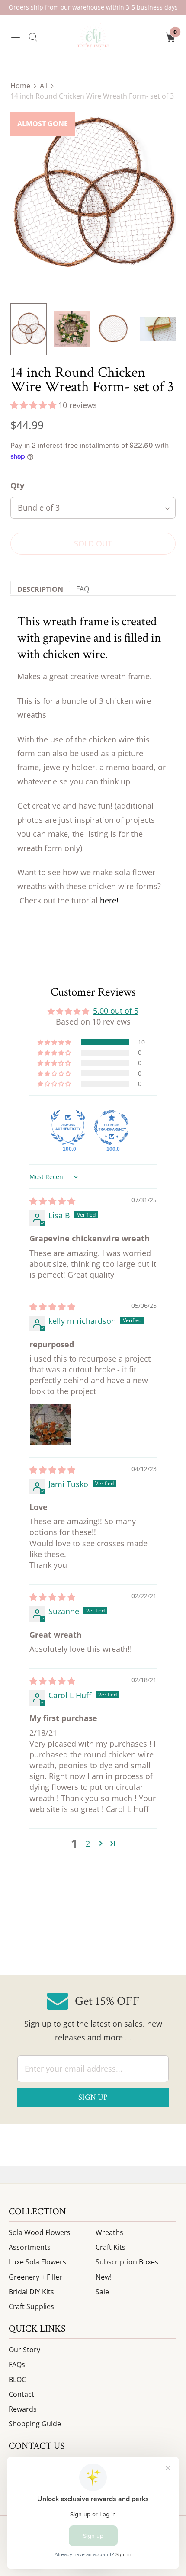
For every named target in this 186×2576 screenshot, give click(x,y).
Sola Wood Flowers (40, 2232)
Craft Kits (111, 2247)
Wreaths (109, 2232)
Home (20, 86)
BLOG (18, 2380)
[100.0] (68, 1127)
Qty (17, 485)
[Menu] (16, 37)
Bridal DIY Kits (31, 2292)
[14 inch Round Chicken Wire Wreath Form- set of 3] (93, 195)
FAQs (17, 2364)
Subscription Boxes (127, 2262)
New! (104, 2277)
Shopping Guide (35, 2424)
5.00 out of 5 (116, 1011)
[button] (34, 405)
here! (110, 900)
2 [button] (88, 1844)
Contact (21, 2394)
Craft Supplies (31, 2306)
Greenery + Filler (35, 2277)
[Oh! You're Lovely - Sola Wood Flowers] (93, 37)
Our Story (24, 2350)
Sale (102, 2292)
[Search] (33, 37)
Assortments (30, 2247)
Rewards (23, 2409)
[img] (52, 1201)
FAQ (83, 589)
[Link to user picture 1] (50, 1425)
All (44, 86)
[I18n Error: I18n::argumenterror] (29, 329)
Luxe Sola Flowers (37, 2262)
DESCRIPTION (40, 589)
